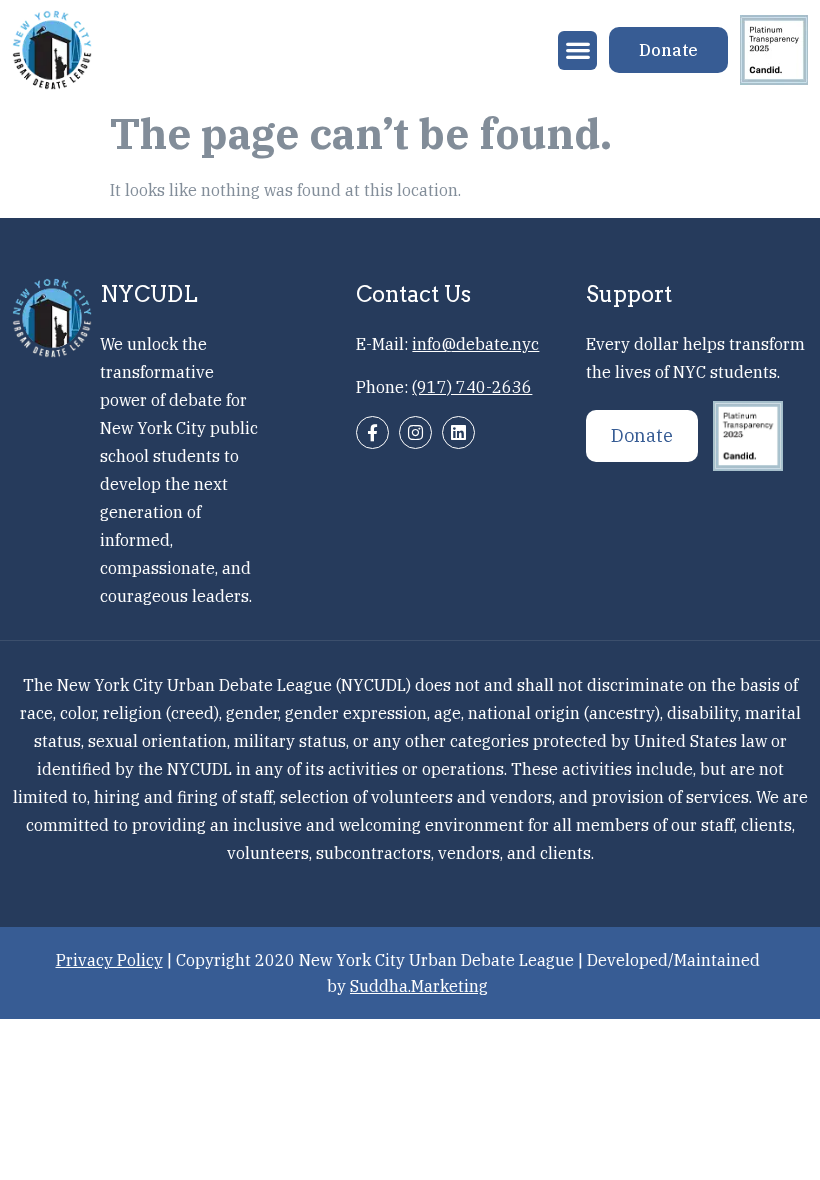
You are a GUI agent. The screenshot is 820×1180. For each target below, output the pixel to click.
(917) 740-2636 (472, 387)
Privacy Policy (109, 960)
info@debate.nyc (475, 344)
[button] (577, 50)
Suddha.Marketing (419, 986)
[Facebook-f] (372, 432)
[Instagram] (415, 432)
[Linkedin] (458, 432)
